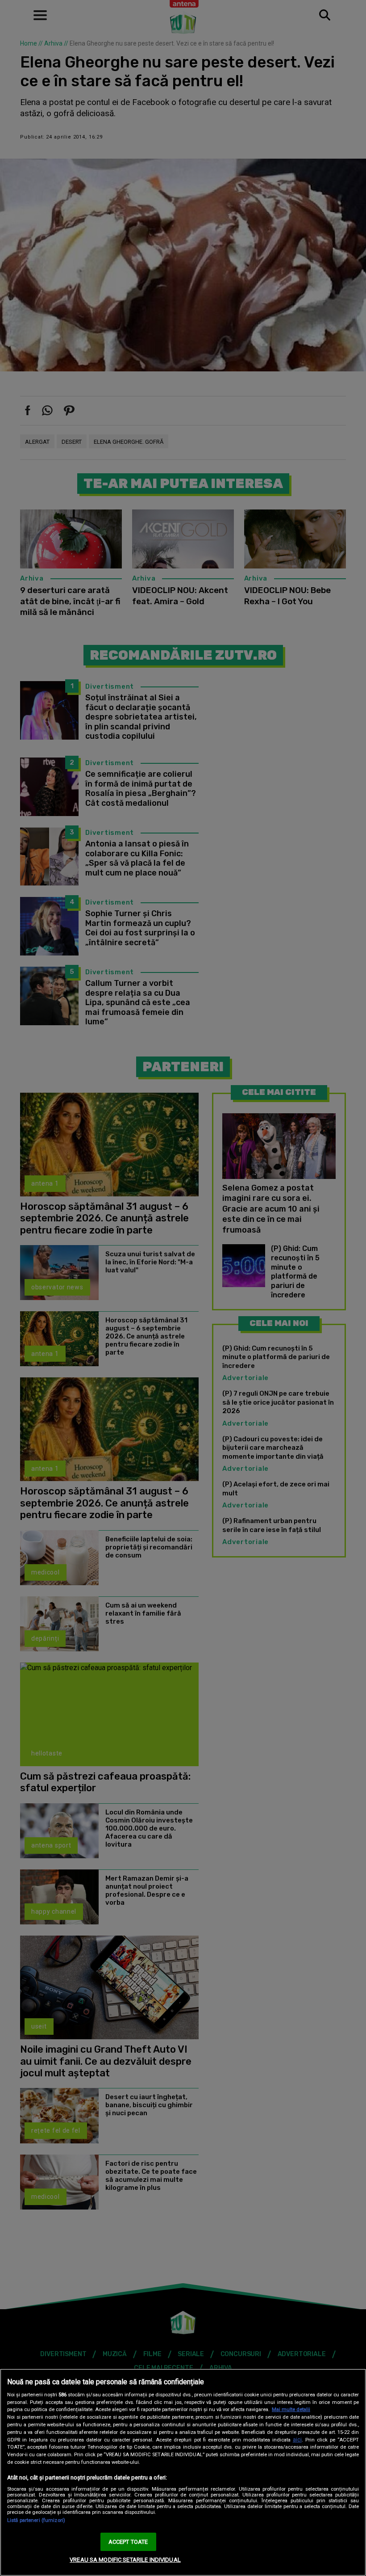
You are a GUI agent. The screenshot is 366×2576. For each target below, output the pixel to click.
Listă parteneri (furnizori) (36, 2520)
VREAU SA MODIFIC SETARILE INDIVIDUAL (125, 2560)
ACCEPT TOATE (128, 2542)
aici (297, 2440)
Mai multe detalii (291, 2410)
